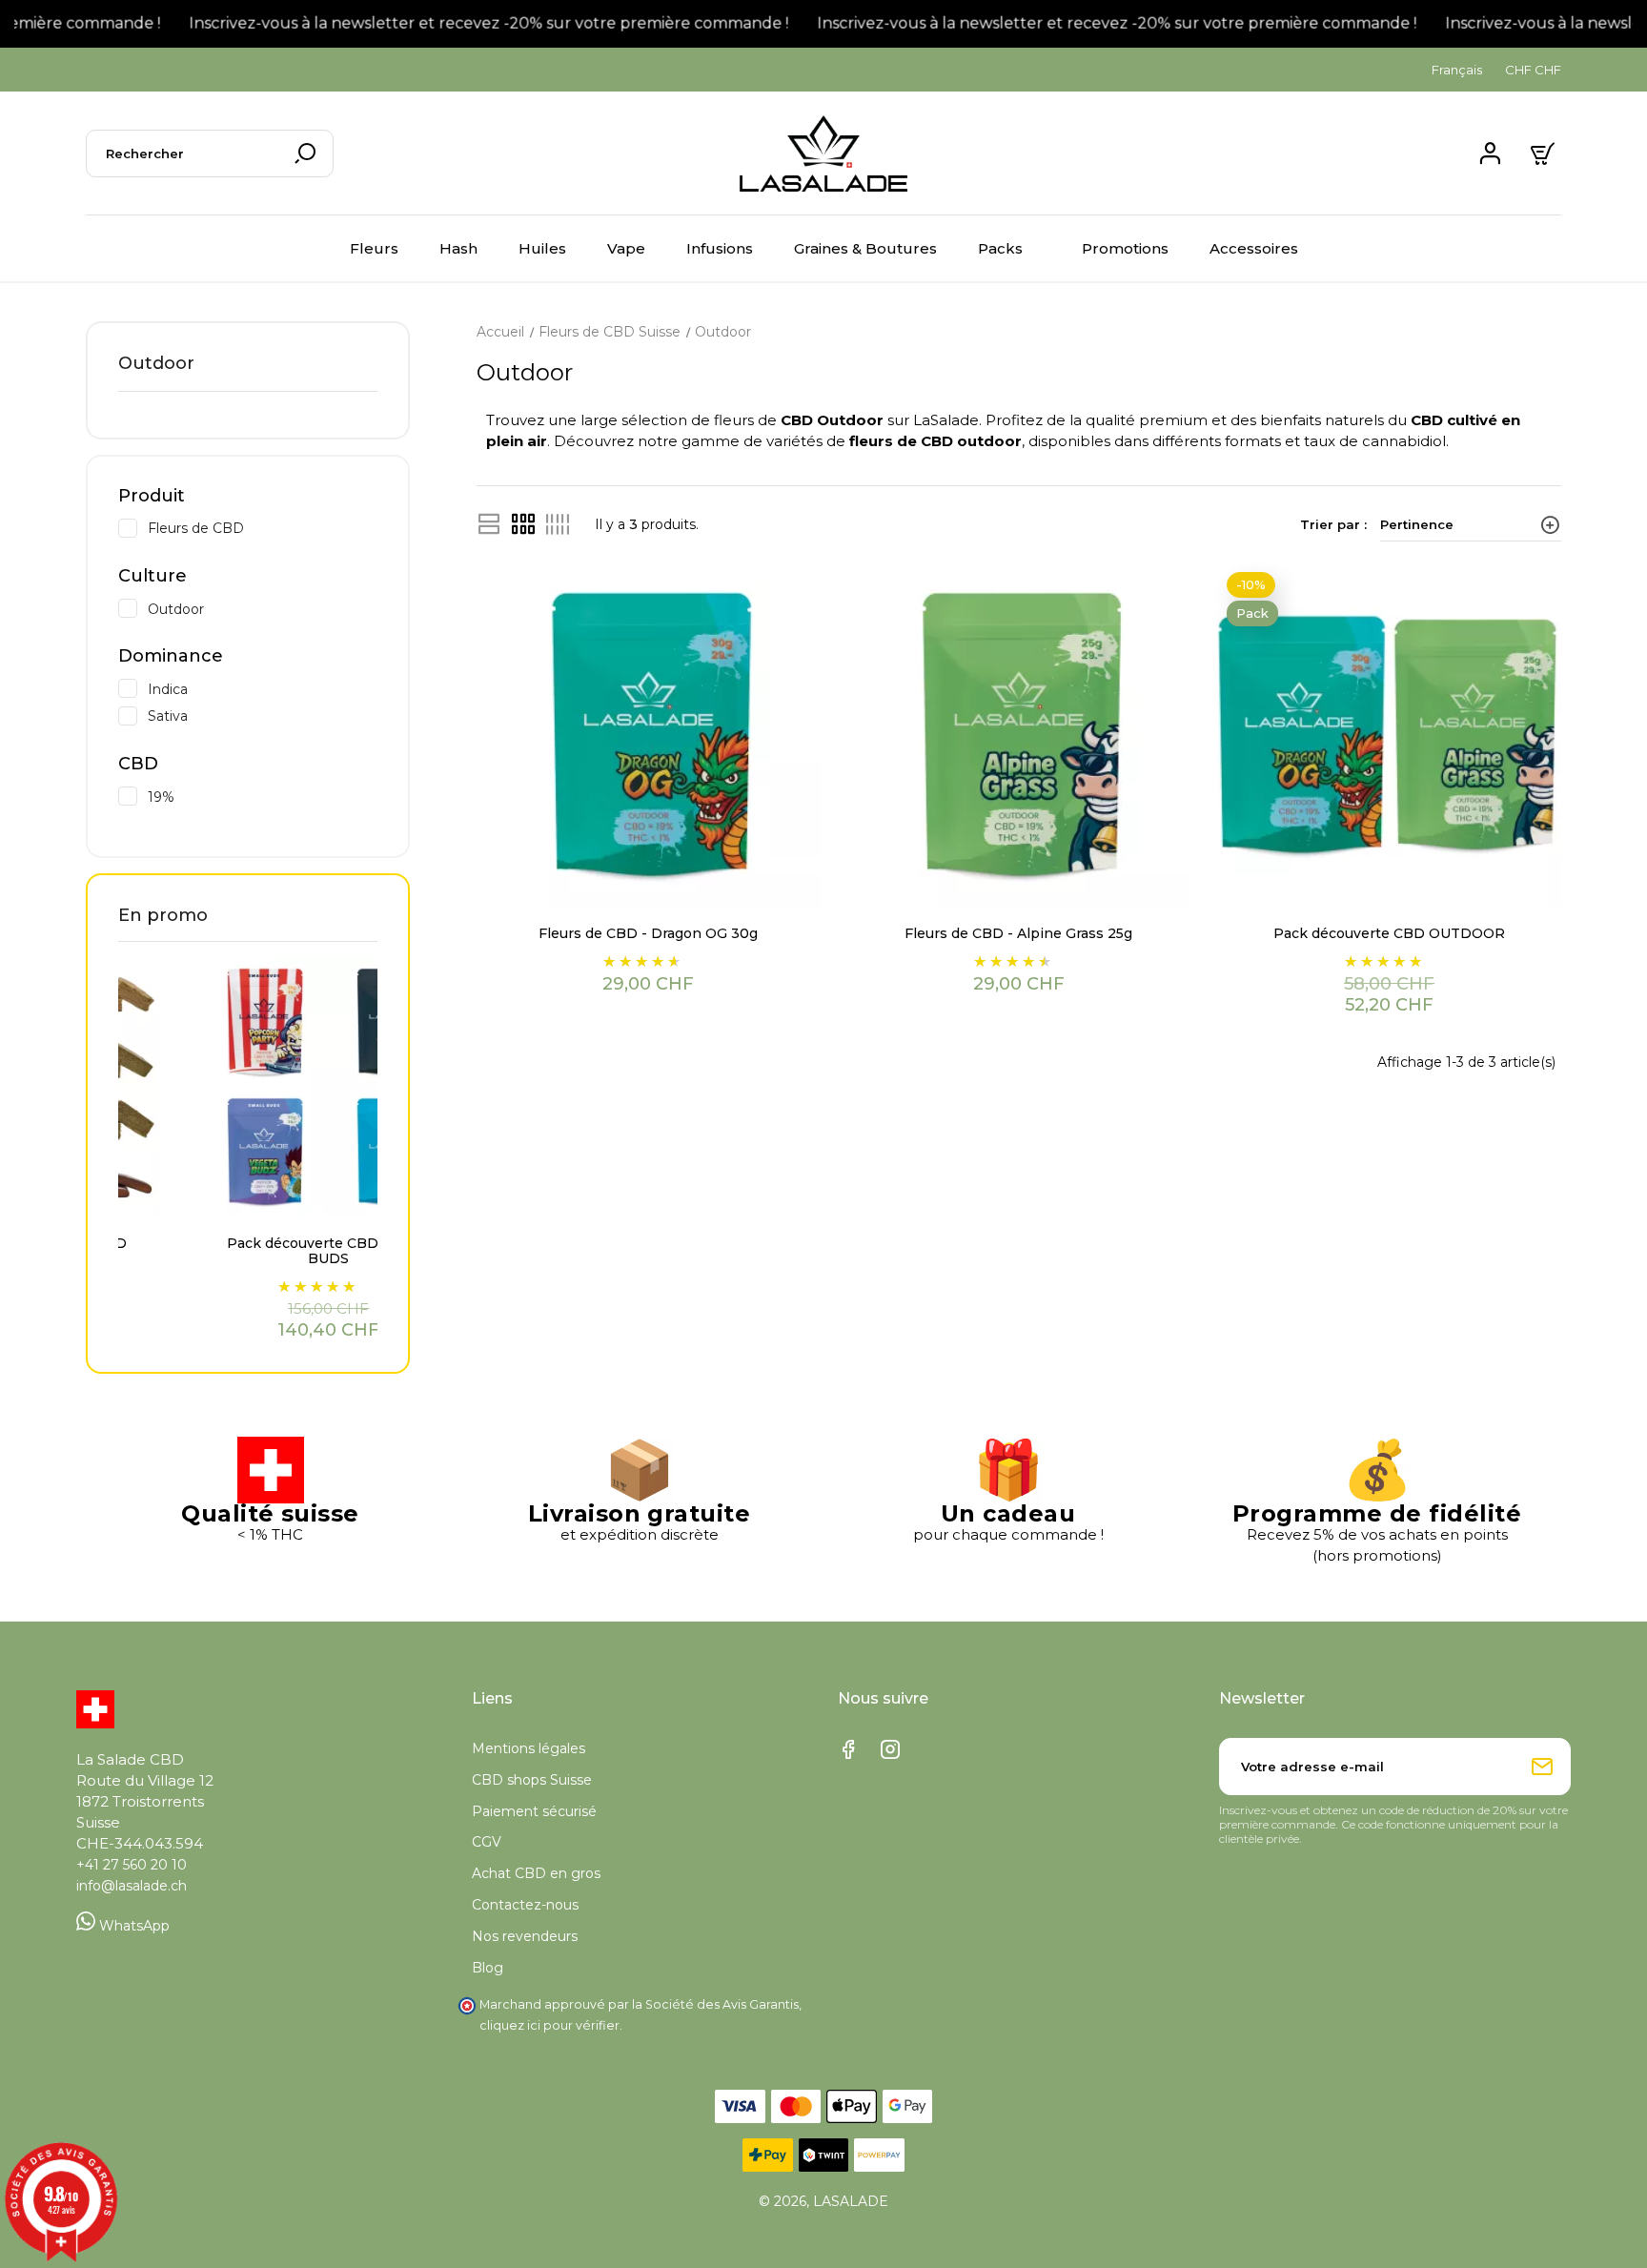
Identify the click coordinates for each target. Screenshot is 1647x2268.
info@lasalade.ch (132, 1886)
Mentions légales (529, 1748)
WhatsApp (132, 1926)
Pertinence (1417, 524)
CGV (487, 1842)
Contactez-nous (525, 1905)
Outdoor (156, 363)
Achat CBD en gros (536, 1873)
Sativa (263, 715)
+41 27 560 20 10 (132, 1865)
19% (263, 796)
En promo (163, 915)
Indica (263, 688)
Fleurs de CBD (263, 527)
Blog (488, 1968)
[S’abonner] (1542, 1767)
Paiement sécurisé (534, 1811)
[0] (1545, 153)
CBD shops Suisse (532, 1780)
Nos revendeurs (525, 1936)
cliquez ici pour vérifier (549, 2025)
